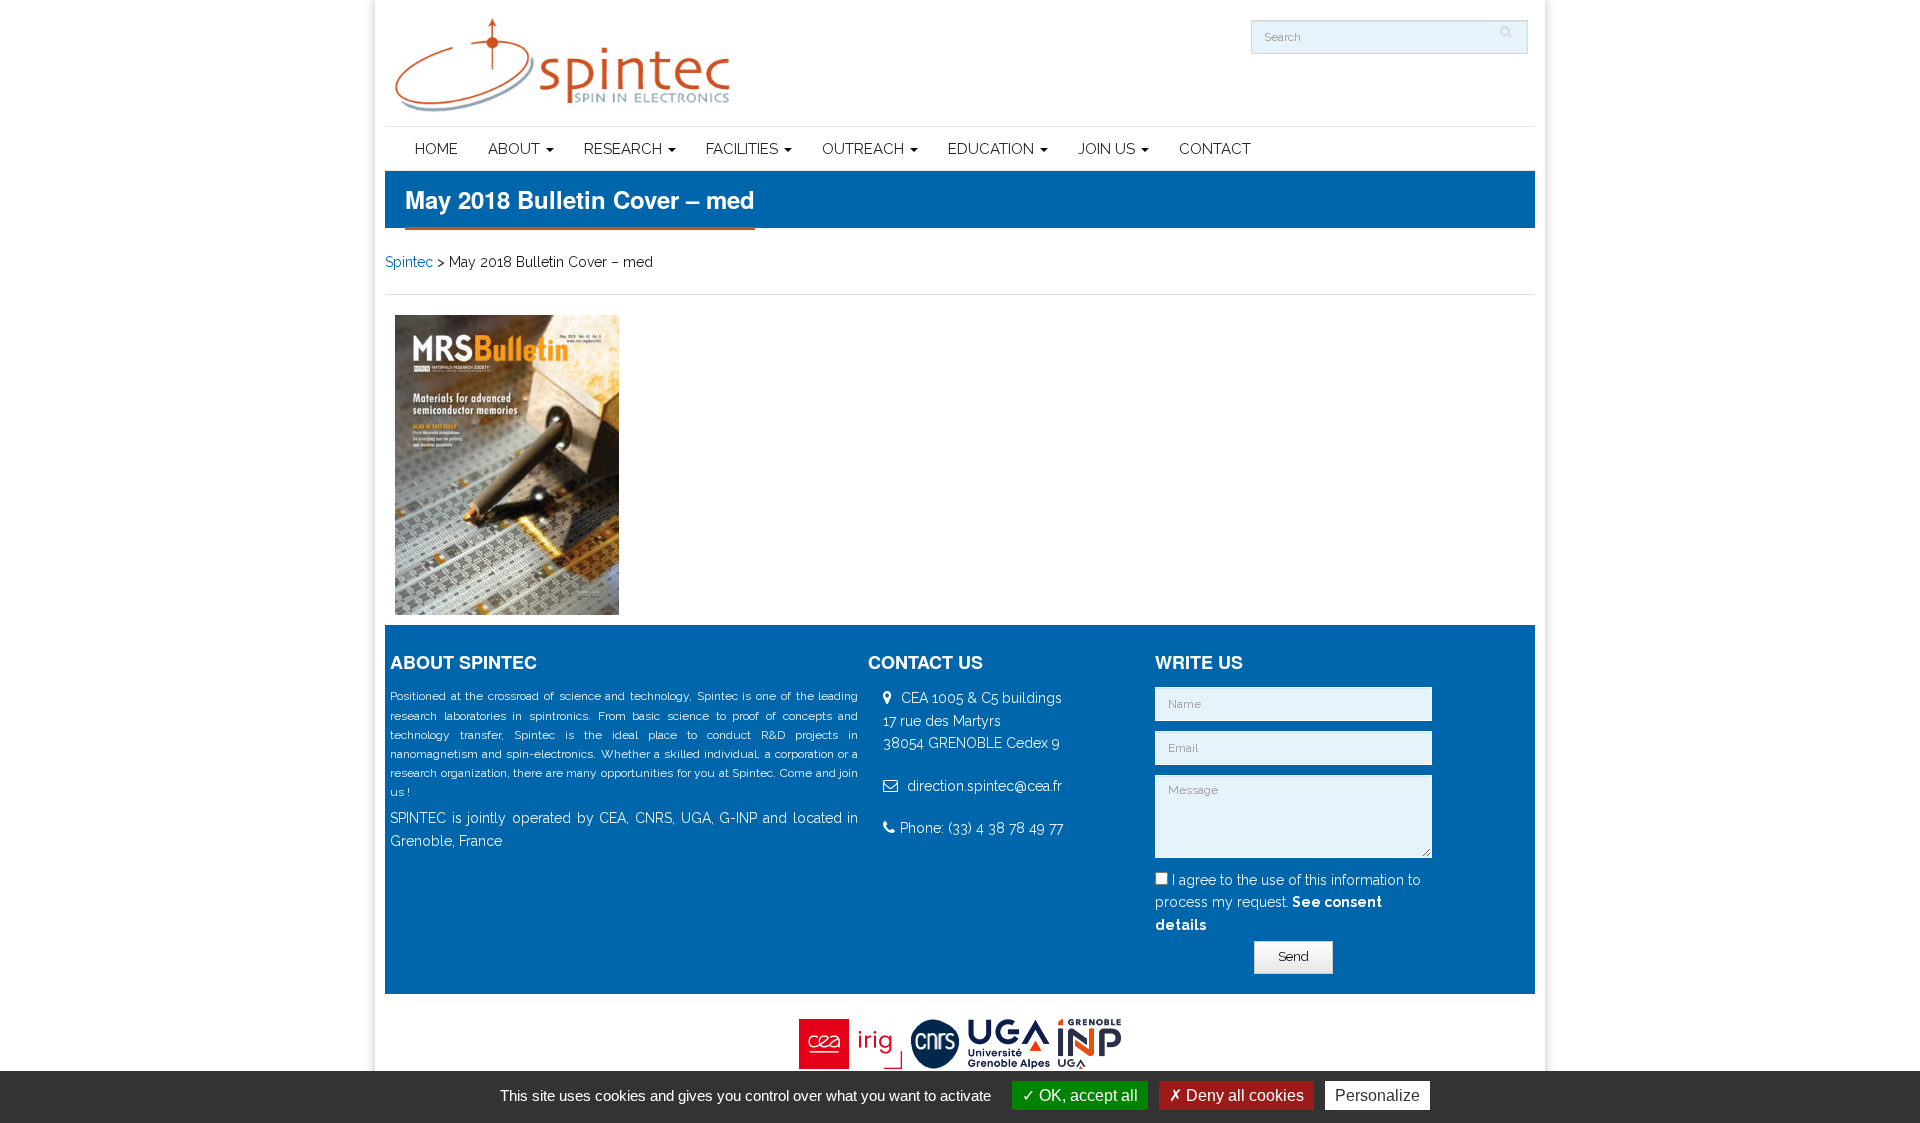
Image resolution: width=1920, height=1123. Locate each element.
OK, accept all (1086, 1095)
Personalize (1377, 1095)
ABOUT (516, 149)
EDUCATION (993, 149)
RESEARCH (625, 149)
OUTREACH (865, 149)
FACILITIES (744, 149)
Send (1293, 956)
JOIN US (1108, 149)
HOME (436, 149)
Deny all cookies (1243, 1095)
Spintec (409, 262)
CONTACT (1215, 149)
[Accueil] (565, 65)
